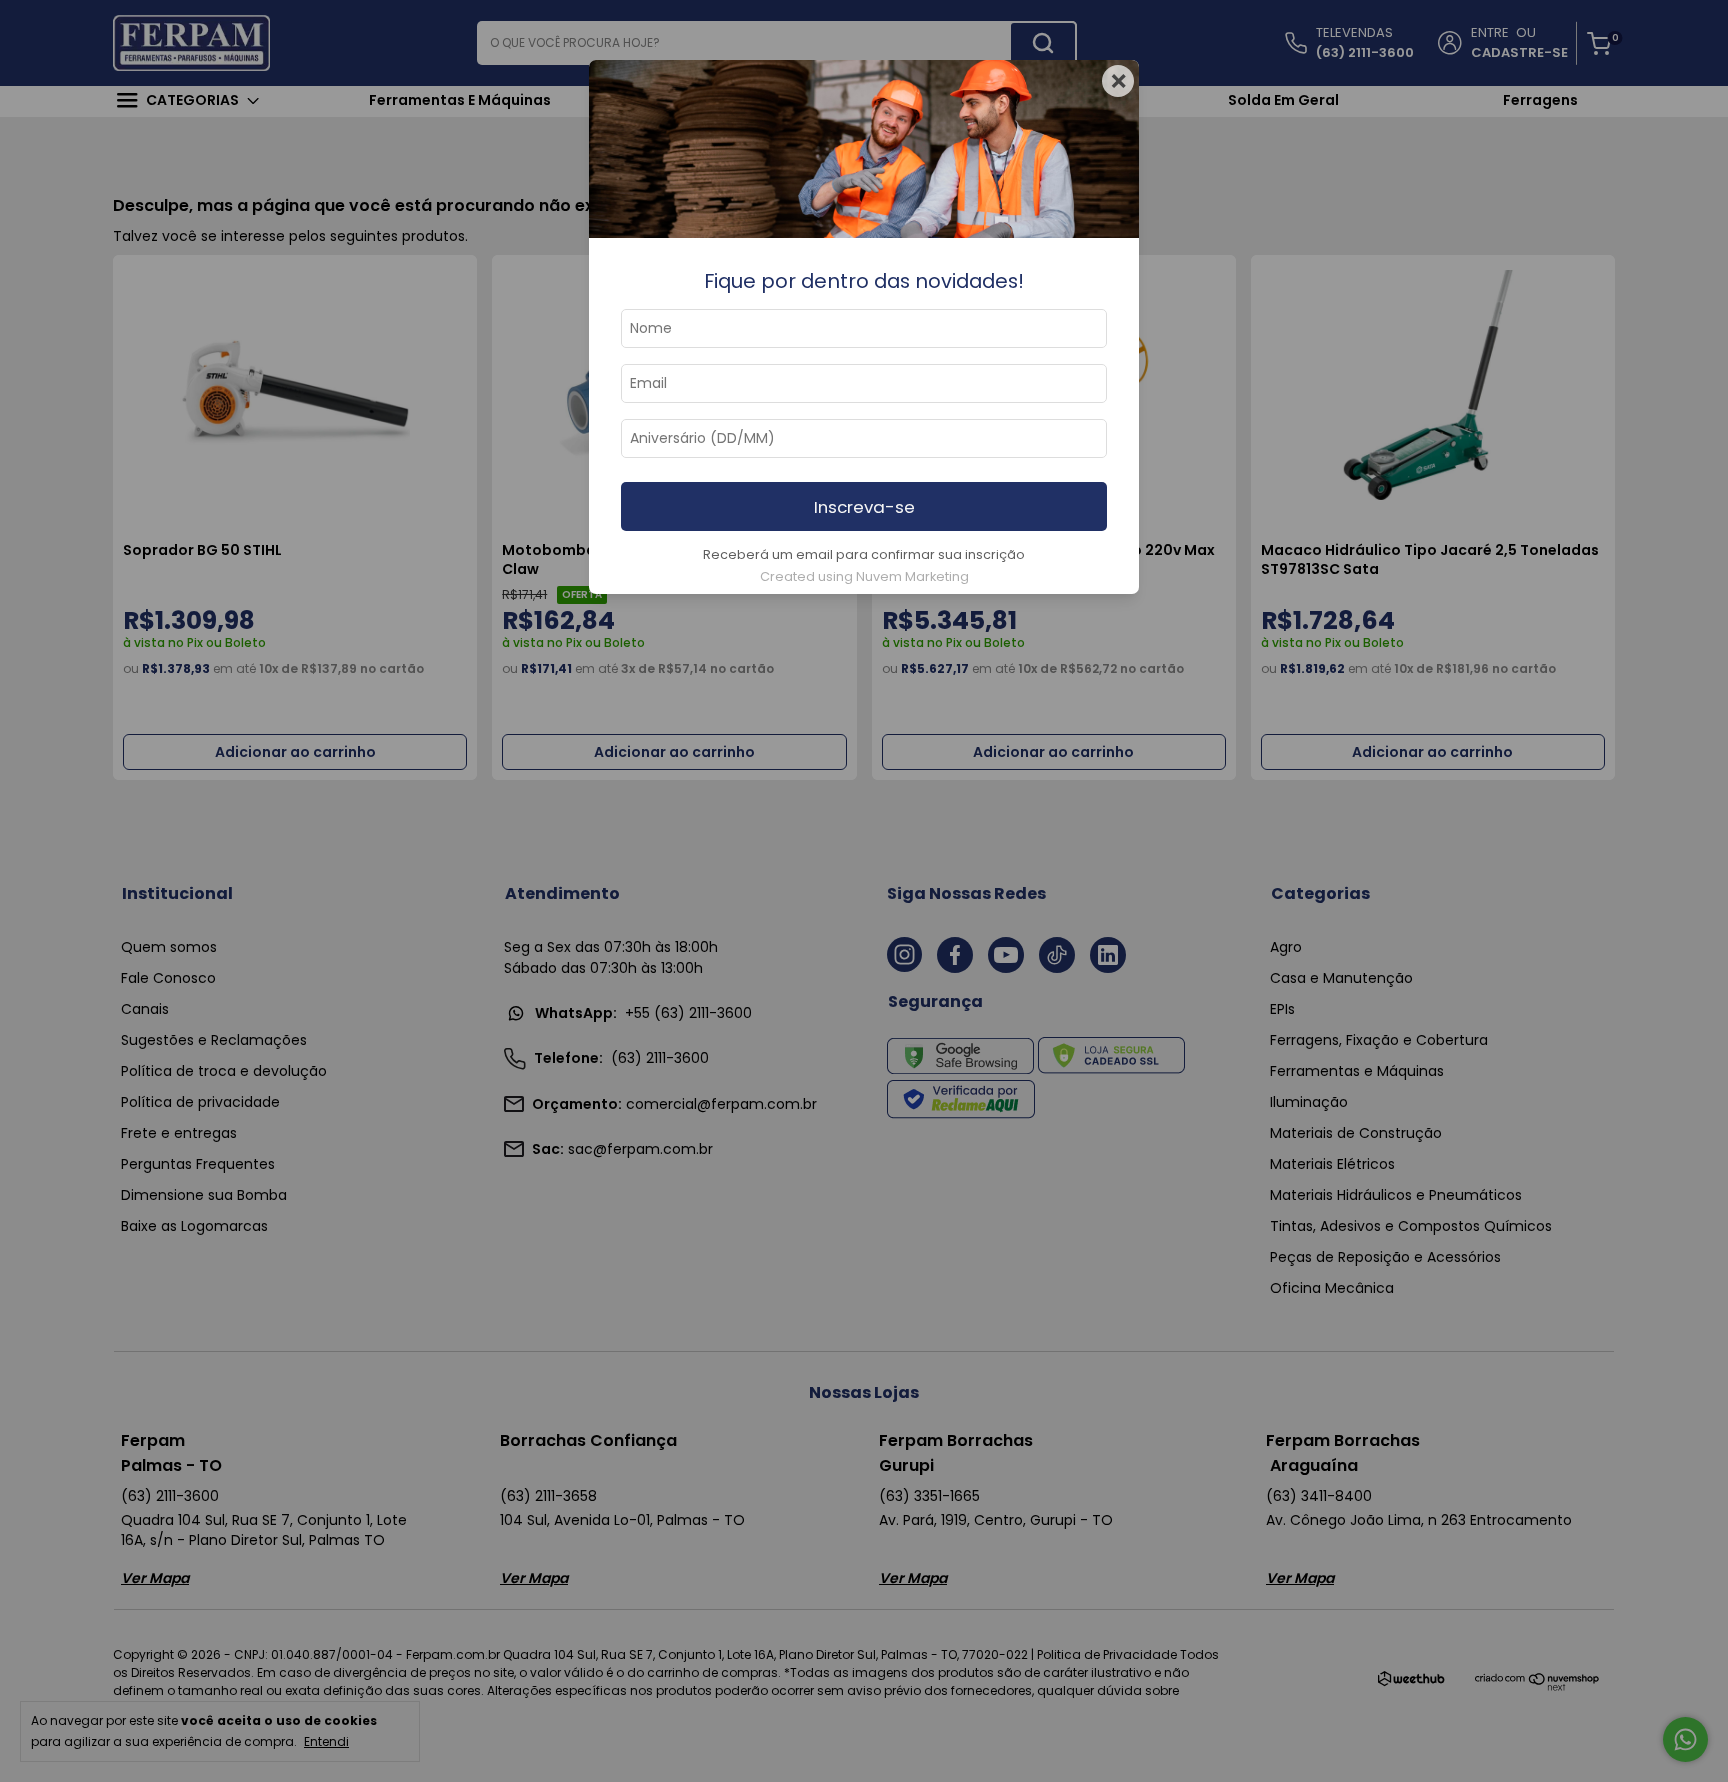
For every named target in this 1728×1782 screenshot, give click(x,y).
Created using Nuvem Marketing (864, 576)
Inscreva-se (864, 507)
